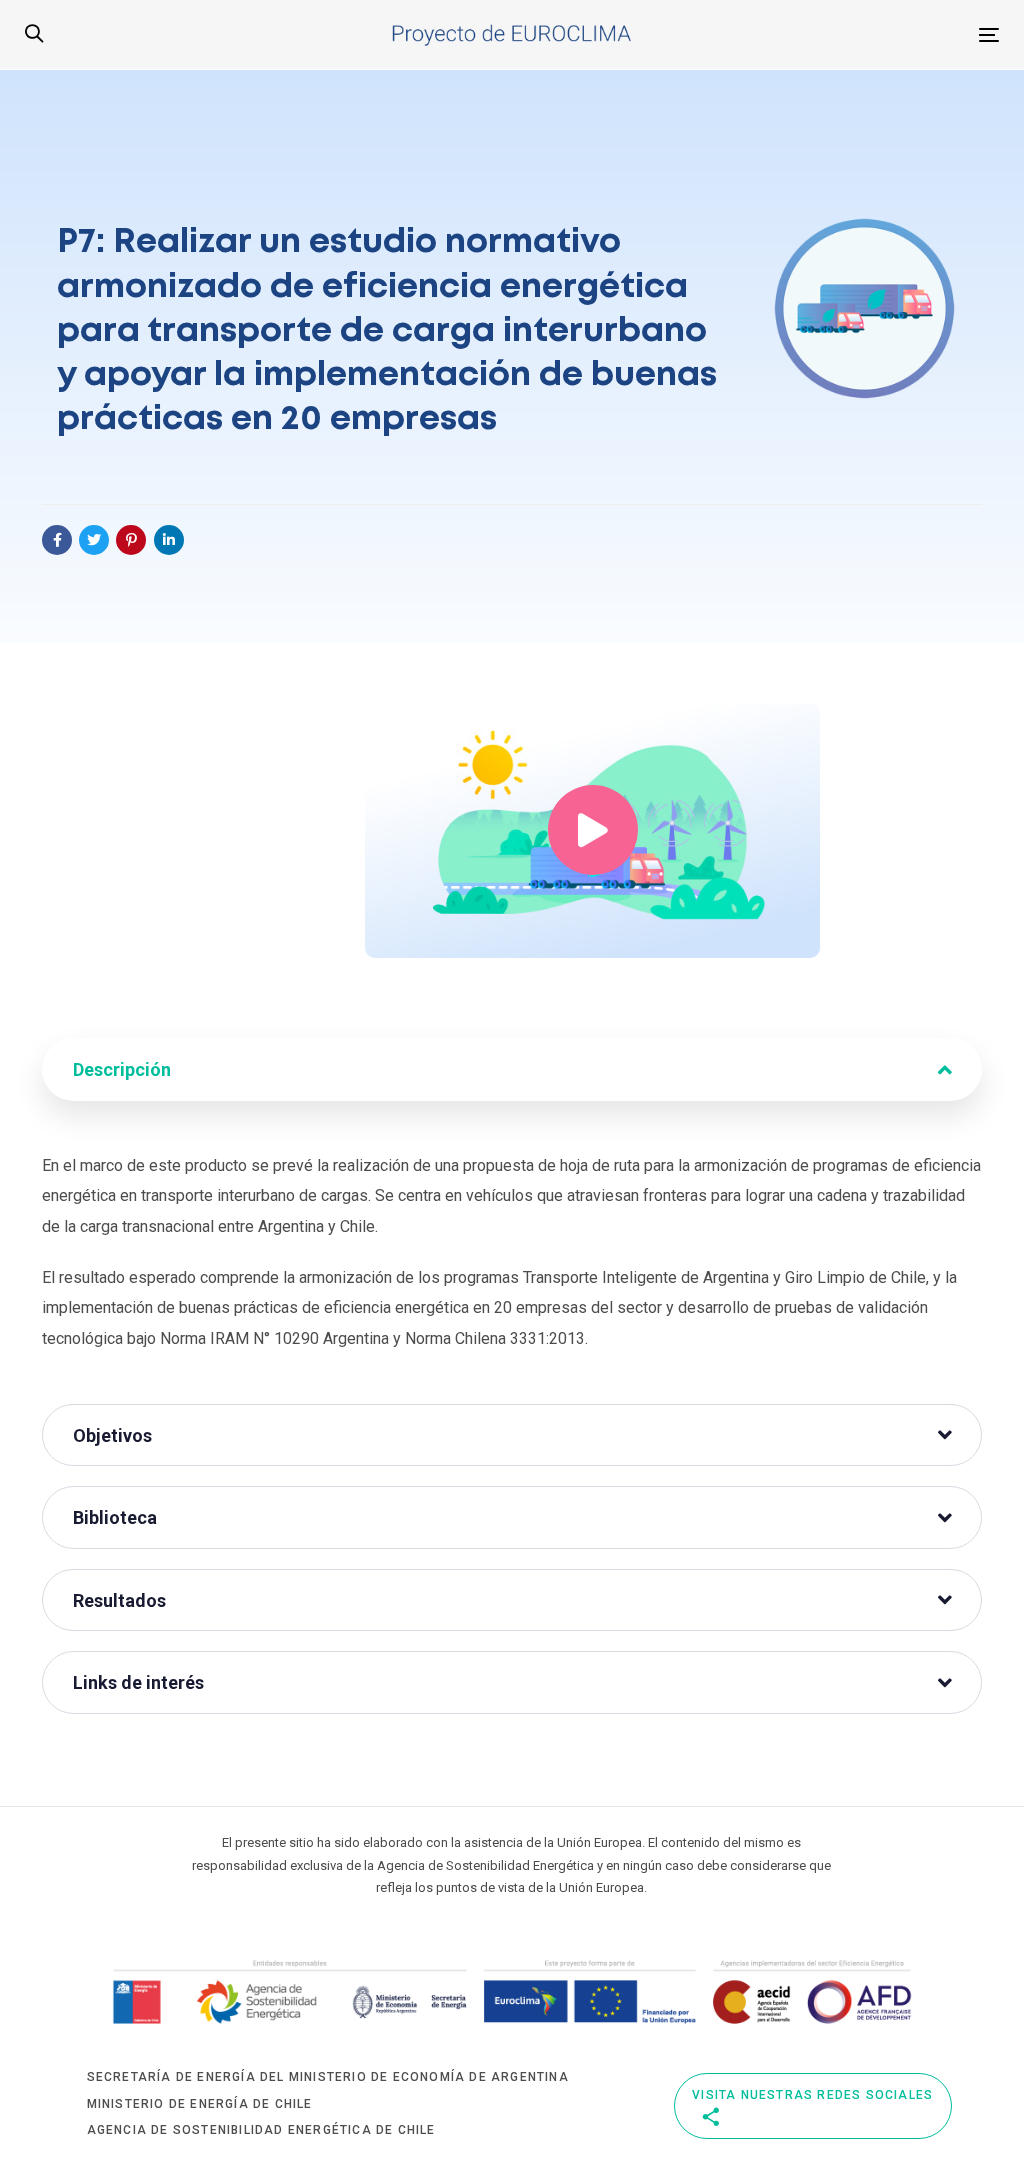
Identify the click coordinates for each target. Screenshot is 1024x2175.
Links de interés (138, 1682)
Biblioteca (115, 1517)
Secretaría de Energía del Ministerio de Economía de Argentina (328, 2077)
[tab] (512, 1069)
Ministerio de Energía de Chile (200, 2104)
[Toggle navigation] (815, 34)
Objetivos (112, 1435)
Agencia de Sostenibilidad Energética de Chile (261, 2130)
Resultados (119, 1600)
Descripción (122, 1069)
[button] (34, 35)
